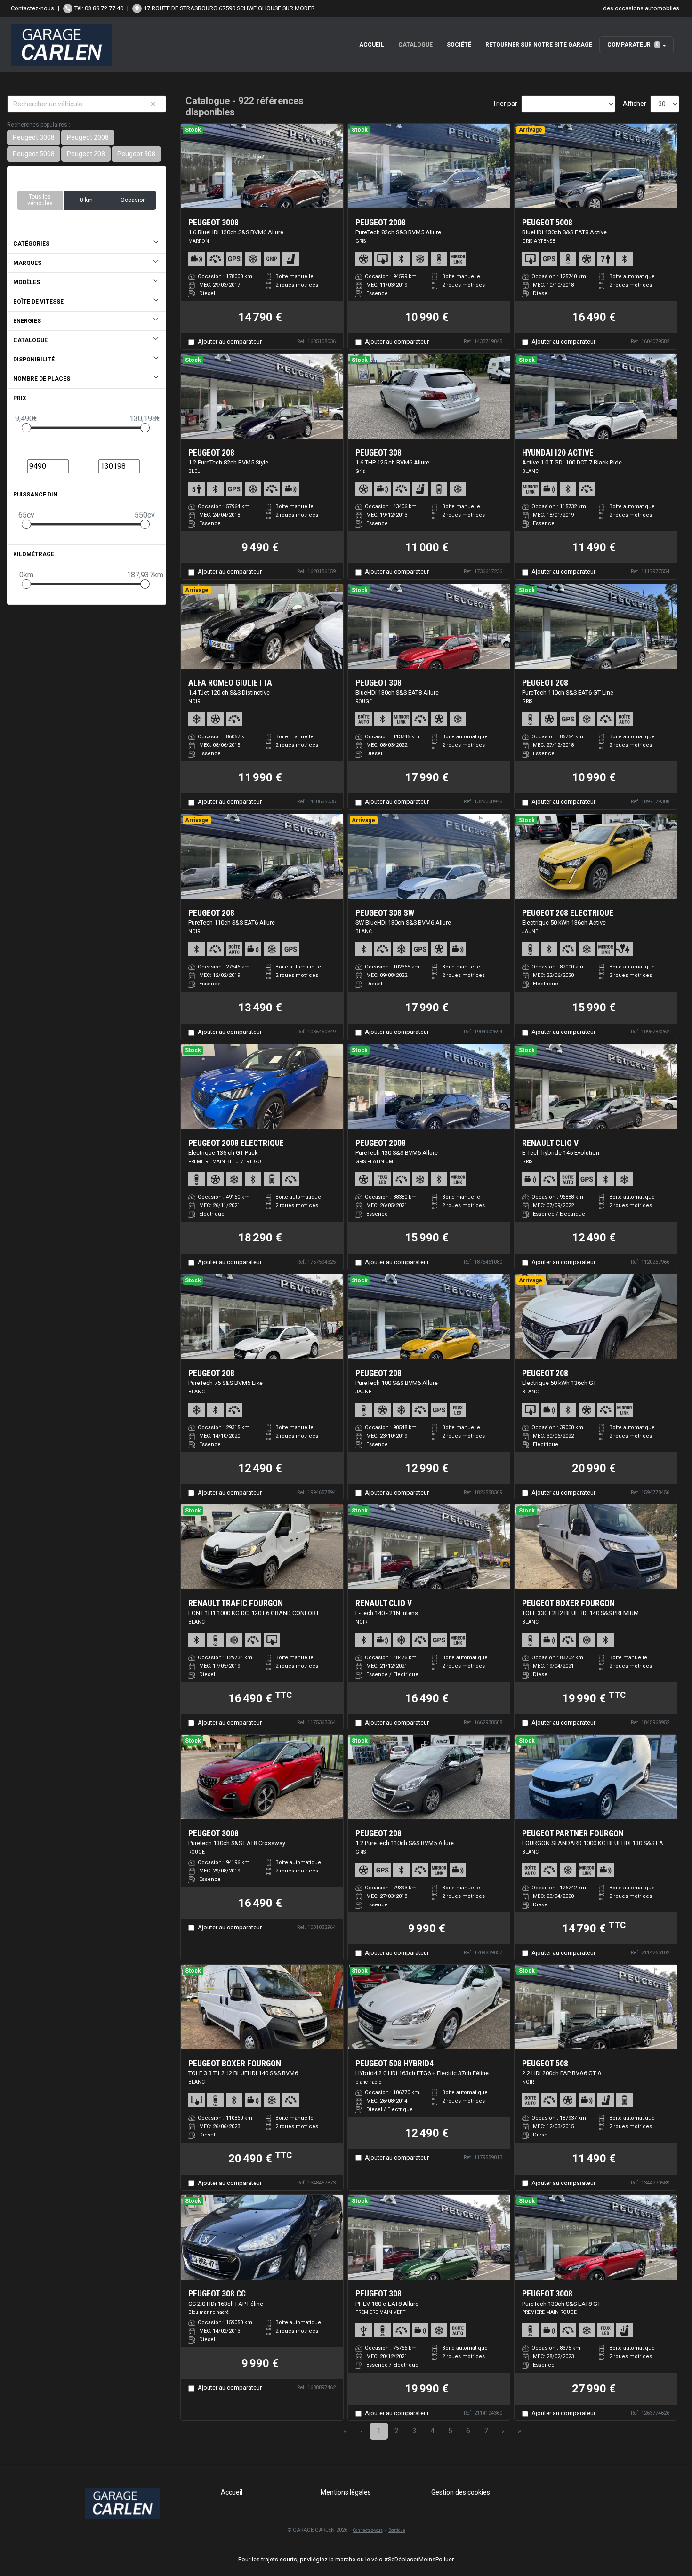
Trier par (505, 104)
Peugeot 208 (86, 154)
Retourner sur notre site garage (539, 45)
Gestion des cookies (461, 2492)
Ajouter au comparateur (230, 341)
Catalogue (415, 45)
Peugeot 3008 (34, 137)
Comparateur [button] (633, 45)
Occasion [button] (133, 200)
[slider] (26, 428)
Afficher (635, 104)
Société (459, 45)
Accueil (372, 45)
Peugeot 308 (136, 154)
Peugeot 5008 (34, 154)
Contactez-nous (32, 8)
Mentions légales (346, 2492)
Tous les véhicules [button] (40, 200)
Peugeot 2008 (88, 137)
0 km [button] (86, 200)
